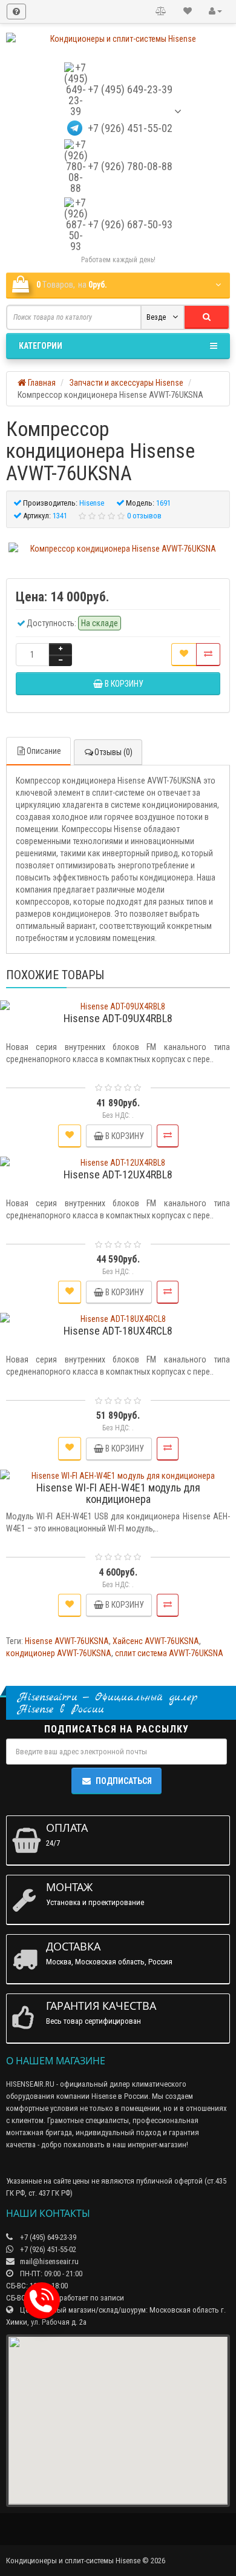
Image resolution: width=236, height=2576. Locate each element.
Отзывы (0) (113, 752)
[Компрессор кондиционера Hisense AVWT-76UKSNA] (118, 549)
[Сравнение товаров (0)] (161, 12)
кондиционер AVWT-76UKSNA (59, 1653)
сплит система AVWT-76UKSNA (169, 1653)
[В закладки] (184, 655)
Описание (44, 751)
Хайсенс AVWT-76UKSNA (156, 1641)
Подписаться (124, 1781)
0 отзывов (144, 516)
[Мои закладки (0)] (188, 12)
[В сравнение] (208, 655)
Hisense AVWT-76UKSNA (67, 1641)
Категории (41, 346)
